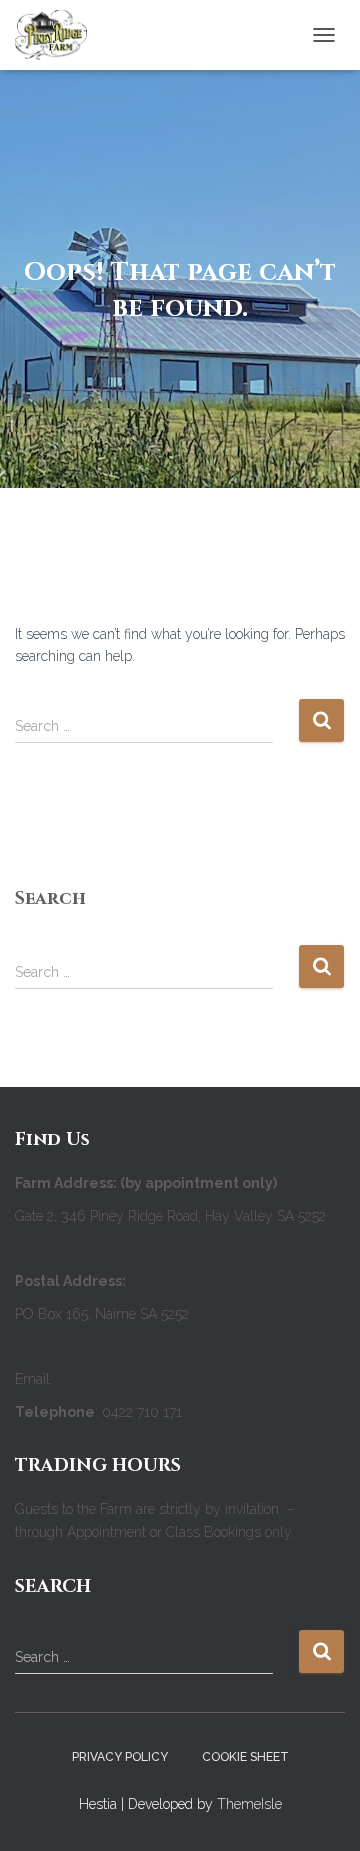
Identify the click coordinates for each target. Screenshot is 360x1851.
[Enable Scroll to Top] (320, 1811)
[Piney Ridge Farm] (58, 35)
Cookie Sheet (245, 1757)
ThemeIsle (249, 1804)
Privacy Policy (120, 1757)
